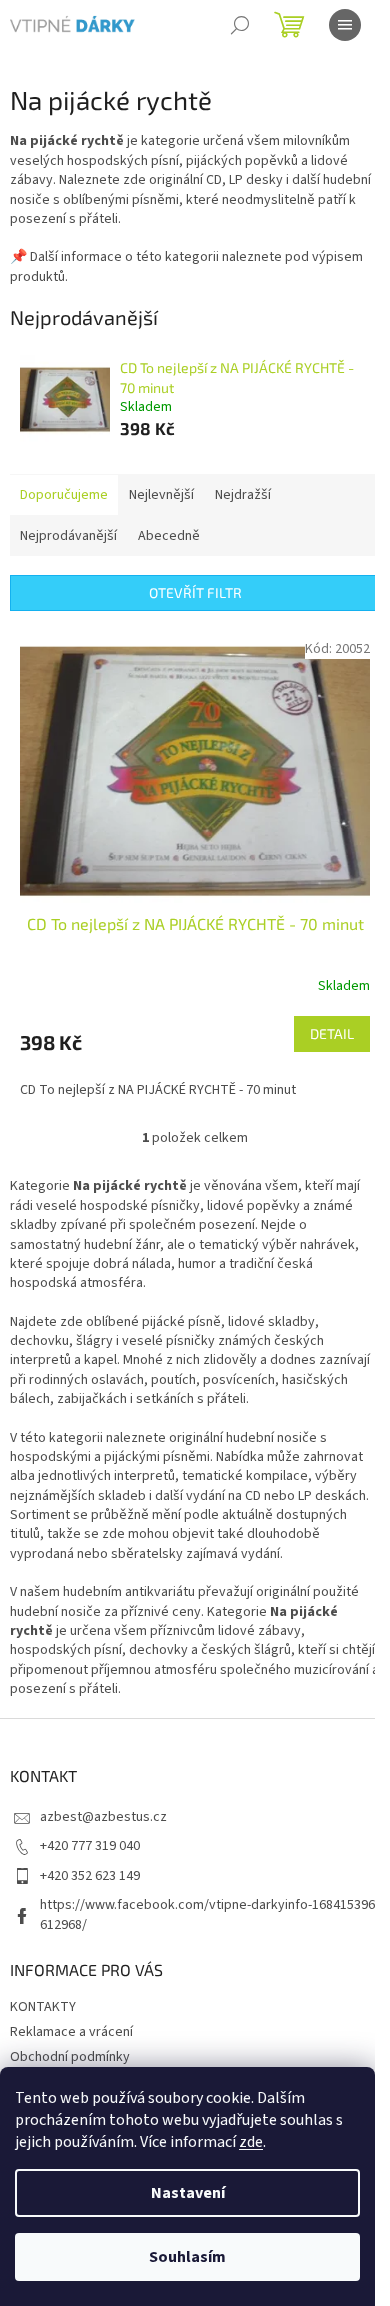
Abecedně (169, 536)
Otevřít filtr (195, 592)
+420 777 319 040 (90, 1846)
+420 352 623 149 (90, 1876)
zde (251, 2142)
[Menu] (345, 25)
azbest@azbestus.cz (103, 1817)
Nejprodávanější (68, 536)
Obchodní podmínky (70, 2057)
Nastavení (188, 2193)
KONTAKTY (43, 2007)
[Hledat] (240, 25)
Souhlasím (187, 2257)
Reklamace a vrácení (71, 2032)
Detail (332, 1033)
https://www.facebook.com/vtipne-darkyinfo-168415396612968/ (207, 1914)
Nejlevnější (161, 495)
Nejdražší (243, 495)
